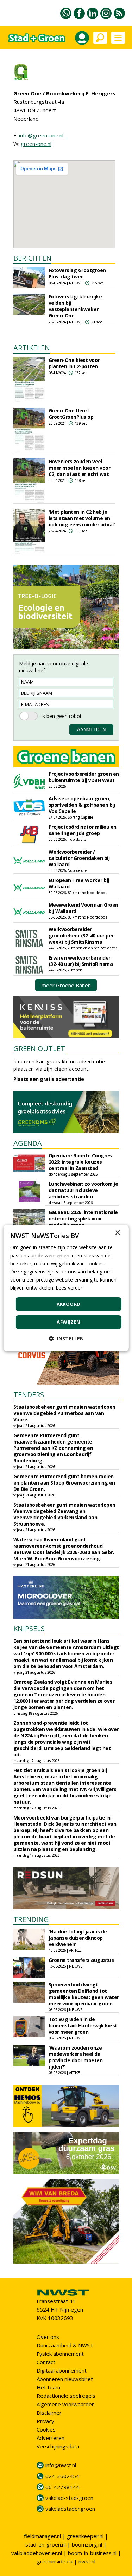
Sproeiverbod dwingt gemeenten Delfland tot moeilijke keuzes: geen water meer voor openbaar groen (84, 1994)
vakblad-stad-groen (69, 2498)
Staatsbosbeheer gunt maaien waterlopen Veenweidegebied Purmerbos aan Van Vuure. (64, 1413)
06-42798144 (62, 2487)
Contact (46, 2362)
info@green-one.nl (41, 135)
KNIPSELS (29, 1629)
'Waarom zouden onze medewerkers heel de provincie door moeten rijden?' (76, 2057)
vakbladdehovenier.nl (37, 2553)
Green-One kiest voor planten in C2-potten (74, 363)
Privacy (45, 2421)
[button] (66, 1339)
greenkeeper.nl (85, 2536)
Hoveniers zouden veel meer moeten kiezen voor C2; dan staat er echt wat (80, 468)
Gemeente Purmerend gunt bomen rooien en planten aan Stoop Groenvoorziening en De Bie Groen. (64, 1483)
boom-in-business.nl (92, 2553)
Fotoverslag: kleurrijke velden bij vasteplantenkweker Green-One (75, 306)
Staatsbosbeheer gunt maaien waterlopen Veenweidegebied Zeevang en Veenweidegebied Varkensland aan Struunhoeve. (64, 1514)
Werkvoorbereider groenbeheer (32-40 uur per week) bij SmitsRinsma (81, 936)
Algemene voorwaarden (66, 2404)
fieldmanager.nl (42, 2536)
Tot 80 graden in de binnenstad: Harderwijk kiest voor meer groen (83, 2026)
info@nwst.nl (61, 2465)
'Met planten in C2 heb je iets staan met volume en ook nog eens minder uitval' (82, 518)
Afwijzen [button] (68, 1322)
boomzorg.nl (87, 2544)
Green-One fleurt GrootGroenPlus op (71, 414)
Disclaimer (49, 2413)
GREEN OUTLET (39, 1048)
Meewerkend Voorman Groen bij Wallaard (83, 908)
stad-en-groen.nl (46, 2544)
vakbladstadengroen (70, 2509)
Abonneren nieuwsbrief (65, 2379)
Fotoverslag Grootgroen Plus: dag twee (77, 273)
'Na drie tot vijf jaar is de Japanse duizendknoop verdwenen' (78, 1938)
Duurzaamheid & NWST (65, 2345)
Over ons (48, 2337)
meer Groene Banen (66, 985)
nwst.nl (87, 2561)
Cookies (46, 2429)
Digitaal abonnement (62, 2370)
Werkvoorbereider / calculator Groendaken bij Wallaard (79, 858)
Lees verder (69, 1288)
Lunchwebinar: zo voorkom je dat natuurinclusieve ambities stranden (83, 1190)
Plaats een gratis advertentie (49, 1079)
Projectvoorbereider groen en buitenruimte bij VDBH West (84, 777)
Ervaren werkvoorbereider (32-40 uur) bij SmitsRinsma (81, 961)
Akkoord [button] (69, 1304)
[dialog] (66, 1288)
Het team (48, 2387)
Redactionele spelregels (66, 2396)
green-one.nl (36, 144)
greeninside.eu (55, 2561)
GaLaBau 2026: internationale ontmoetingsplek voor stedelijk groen (83, 1219)
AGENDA (28, 1143)
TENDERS (29, 1395)
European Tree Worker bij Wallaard (79, 883)
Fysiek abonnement (60, 2354)
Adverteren (51, 2438)
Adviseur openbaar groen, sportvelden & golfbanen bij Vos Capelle (82, 805)
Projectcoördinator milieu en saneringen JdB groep (83, 830)
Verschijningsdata (58, 2446)
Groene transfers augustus (81, 1960)
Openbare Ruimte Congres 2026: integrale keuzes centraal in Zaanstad (80, 1162)
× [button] (117, 1233)
